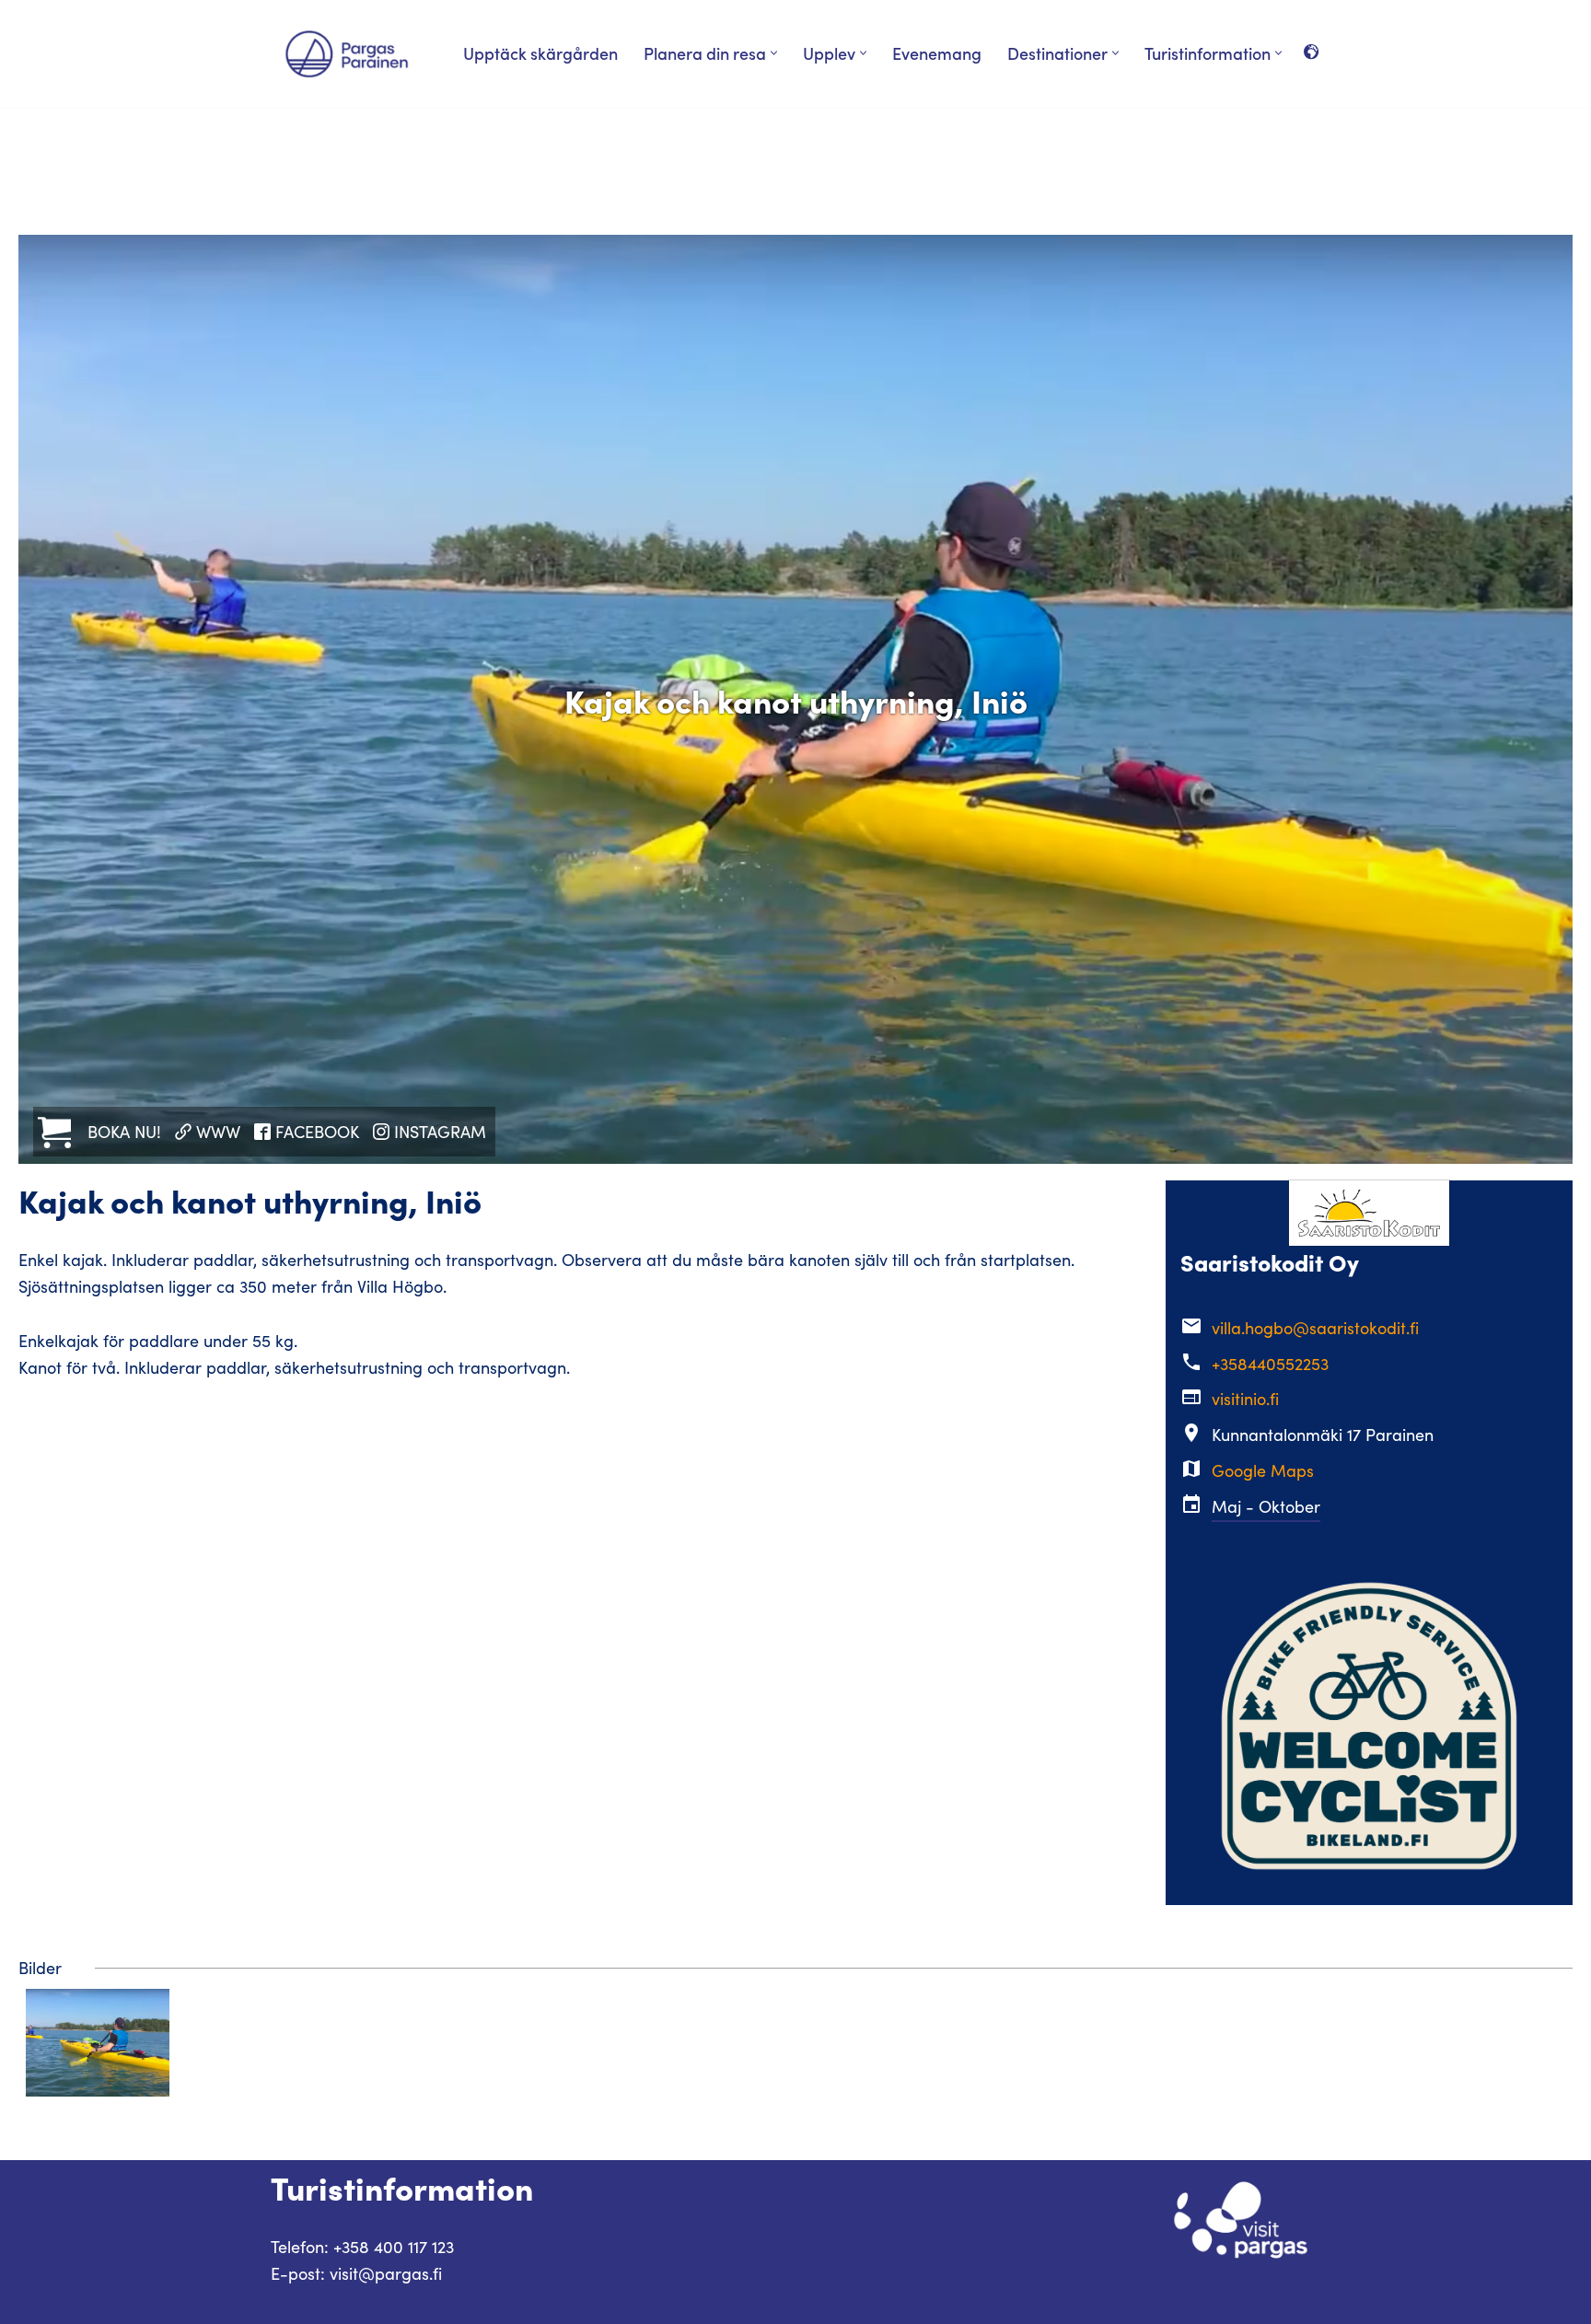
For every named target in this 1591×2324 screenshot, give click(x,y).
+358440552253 (1270, 1364)
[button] (774, 53)
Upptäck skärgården (540, 53)
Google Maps (1263, 1470)
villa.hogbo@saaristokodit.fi (1315, 1328)
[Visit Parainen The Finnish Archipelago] (347, 54)
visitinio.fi (1245, 1399)
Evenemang (937, 53)
